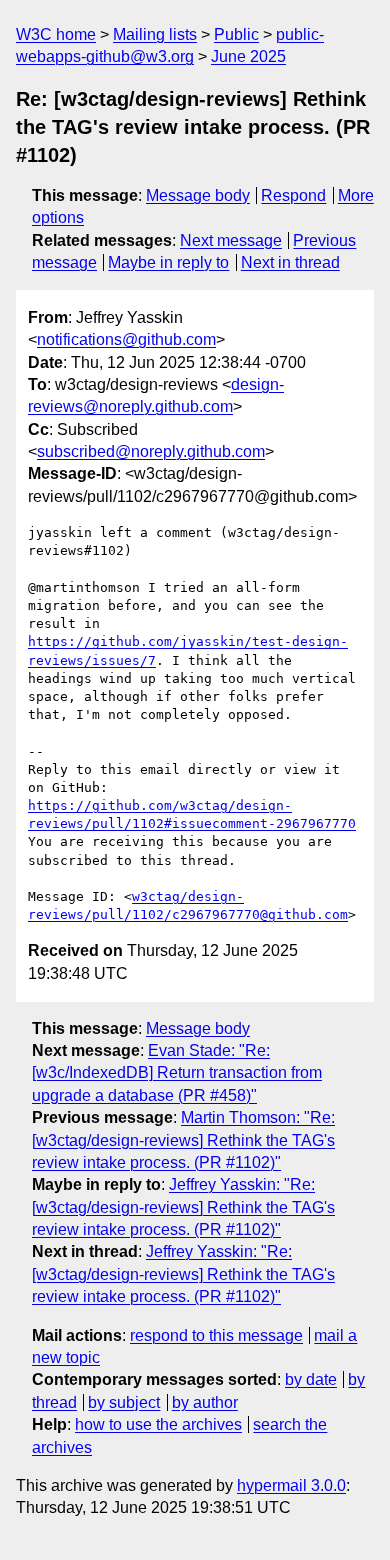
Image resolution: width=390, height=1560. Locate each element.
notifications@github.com (126, 339)
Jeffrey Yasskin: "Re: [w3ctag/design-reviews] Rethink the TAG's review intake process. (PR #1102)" (183, 1207)
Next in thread (290, 262)
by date (311, 1379)
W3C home (56, 34)
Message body (198, 195)
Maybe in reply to (168, 262)
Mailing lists (155, 34)
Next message (231, 240)
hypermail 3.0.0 (291, 1485)
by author (205, 1402)
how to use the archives (158, 1424)
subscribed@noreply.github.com (151, 451)
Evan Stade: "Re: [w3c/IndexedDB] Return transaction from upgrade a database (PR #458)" (177, 1073)
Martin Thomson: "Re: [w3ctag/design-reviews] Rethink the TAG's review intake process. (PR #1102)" (183, 1140)
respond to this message (216, 1335)
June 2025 (248, 56)
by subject (124, 1402)
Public (236, 34)
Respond (293, 195)
